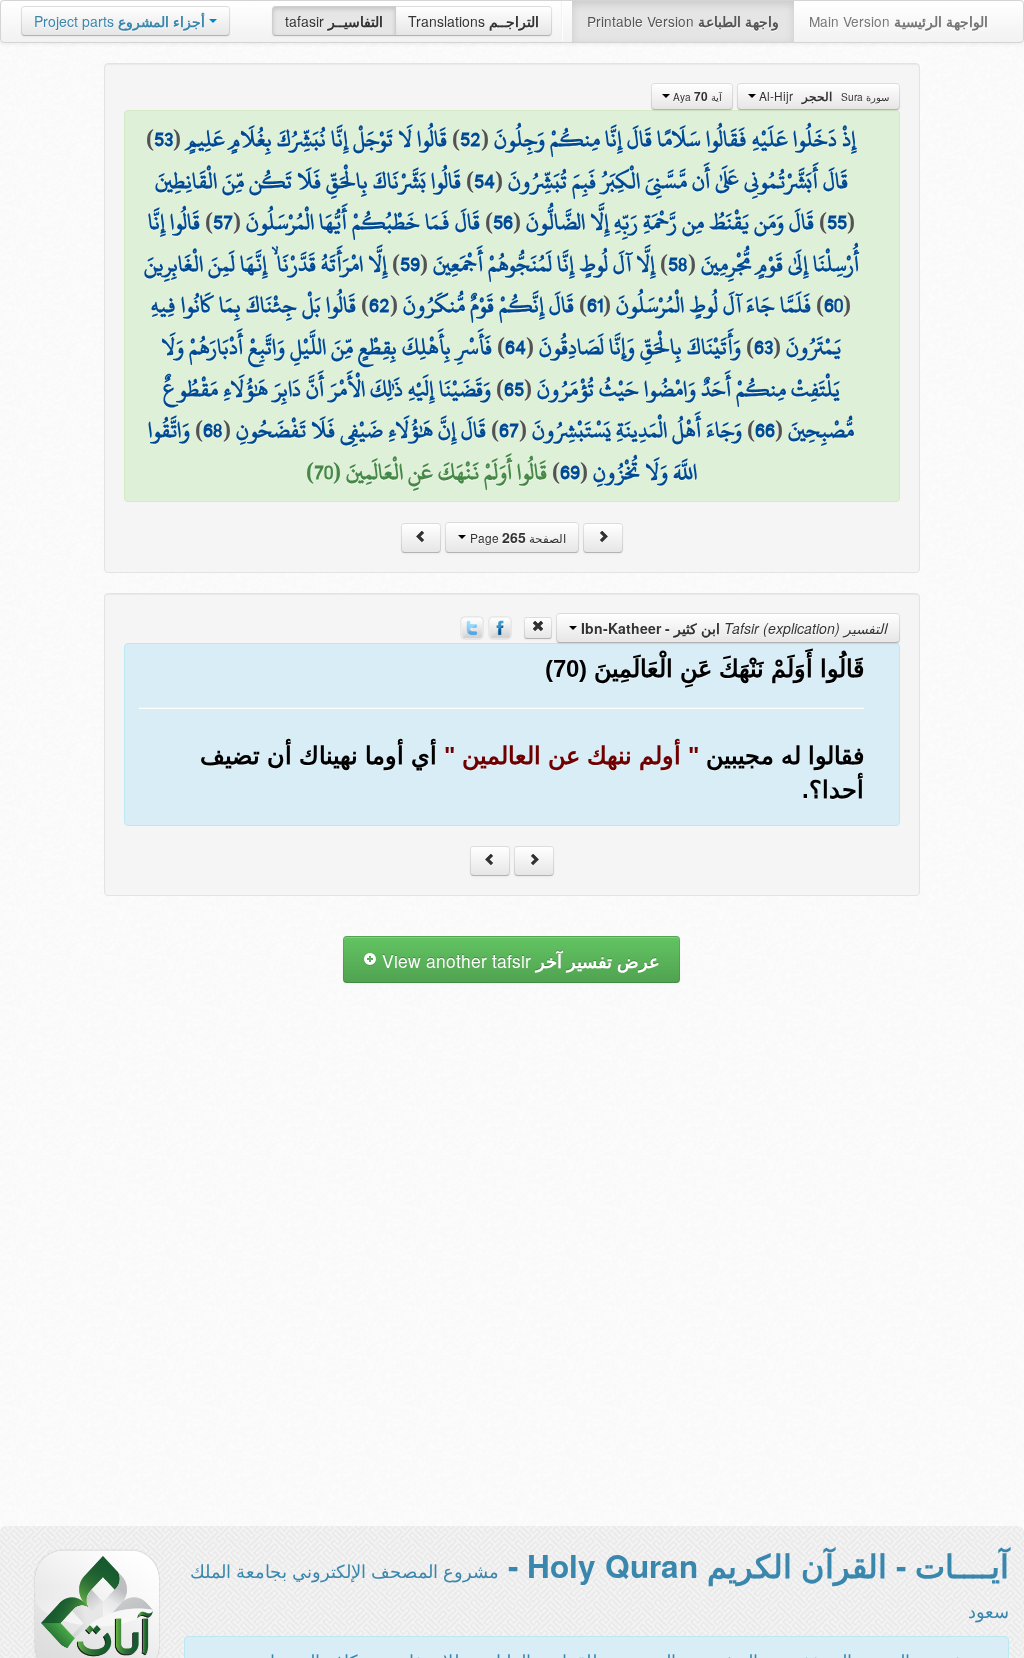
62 (379, 305)
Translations (473, 21)
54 (484, 181)
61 (595, 305)
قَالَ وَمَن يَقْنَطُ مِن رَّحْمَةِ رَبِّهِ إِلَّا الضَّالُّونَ (670, 222)
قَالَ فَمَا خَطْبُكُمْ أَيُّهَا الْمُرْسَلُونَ (363, 222)
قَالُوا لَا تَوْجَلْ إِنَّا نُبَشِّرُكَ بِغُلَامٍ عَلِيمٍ (316, 139)
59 (410, 264)
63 (763, 347)
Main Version (898, 21)
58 (678, 264)
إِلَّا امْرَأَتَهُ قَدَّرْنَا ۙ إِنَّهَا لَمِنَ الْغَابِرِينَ (265, 264)
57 (223, 222)
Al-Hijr (822, 96)
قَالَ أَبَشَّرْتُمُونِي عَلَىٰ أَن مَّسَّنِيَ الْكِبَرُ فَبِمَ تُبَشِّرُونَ (678, 181)
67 (509, 430)
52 (470, 139)
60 (833, 305)
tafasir (334, 21)
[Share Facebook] (500, 626)
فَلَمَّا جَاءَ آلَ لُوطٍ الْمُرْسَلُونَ (713, 305)
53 (163, 139)
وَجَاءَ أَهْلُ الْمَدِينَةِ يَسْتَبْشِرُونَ (637, 430)
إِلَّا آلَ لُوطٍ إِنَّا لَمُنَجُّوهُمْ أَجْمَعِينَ (544, 264)
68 (213, 430)
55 (837, 222)
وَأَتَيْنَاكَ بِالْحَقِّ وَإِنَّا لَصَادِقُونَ (640, 347)
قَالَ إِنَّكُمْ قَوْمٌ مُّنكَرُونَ (488, 305)
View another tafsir (518, 960)
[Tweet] (472, 626)
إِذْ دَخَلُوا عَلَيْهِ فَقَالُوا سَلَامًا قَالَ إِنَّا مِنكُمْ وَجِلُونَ (675, 139)
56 (503, 222)
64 (515, 347)
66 (765, 430)
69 (570, 472)
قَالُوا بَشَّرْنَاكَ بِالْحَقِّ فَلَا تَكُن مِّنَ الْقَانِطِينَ (308, 181)
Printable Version (683, 21)
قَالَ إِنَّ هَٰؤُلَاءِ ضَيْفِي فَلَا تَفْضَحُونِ (361, 430)
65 (514, 389)
